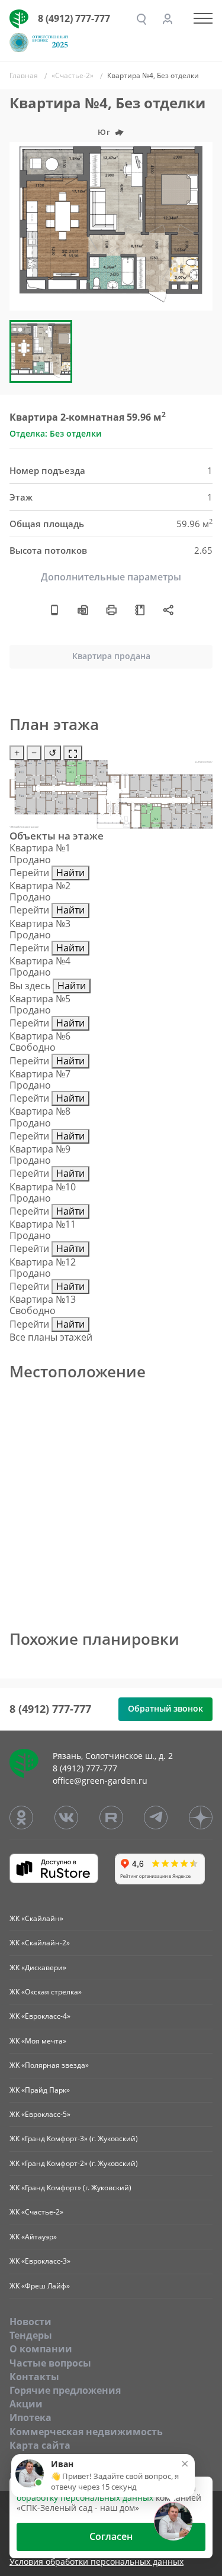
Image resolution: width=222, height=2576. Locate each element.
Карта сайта (40, 2445)
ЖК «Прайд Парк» (40, 2090)
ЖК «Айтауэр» (33, 2237)
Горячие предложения (65, 2390)
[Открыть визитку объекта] (54, 609)
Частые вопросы (50, 2363)
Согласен (111, 2536)
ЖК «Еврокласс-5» (40, 2114)
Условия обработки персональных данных (96, 2562)
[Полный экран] (73, 753)
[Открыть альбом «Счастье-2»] (140, 609)
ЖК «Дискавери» (38, 1967)
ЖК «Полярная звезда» (49, 2065)
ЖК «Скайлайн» (36, 1918)
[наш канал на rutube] (111, 1818)
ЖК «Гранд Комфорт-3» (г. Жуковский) (74, 2138)
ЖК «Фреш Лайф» (40, 2286)
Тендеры (31, 2335)
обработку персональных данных (85, 2498)
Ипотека (30, 2417)
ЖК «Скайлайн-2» (40, 1943)
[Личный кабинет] (168, 19)
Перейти (29, 873)
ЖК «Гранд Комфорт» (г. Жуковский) (70, 2188)
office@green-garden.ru (100, 1781)
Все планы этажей (51, 1337)
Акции (26, 2404)
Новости (30, 2322)
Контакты (34, 2377)
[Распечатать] (111, 609)
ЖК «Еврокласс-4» (40, 2016)
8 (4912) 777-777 (74, 18)
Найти (70, 873)
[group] (111, 226)
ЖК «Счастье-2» (36, 2212)
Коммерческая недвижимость (86, 2432)
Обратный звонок (165, 1708)
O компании (41, 2349)
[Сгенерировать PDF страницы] (83, 609)
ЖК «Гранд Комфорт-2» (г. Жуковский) (74, 2163)
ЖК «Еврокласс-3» (40, 2261)
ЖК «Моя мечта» (38, 2041)
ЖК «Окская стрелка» (46, 1992)
